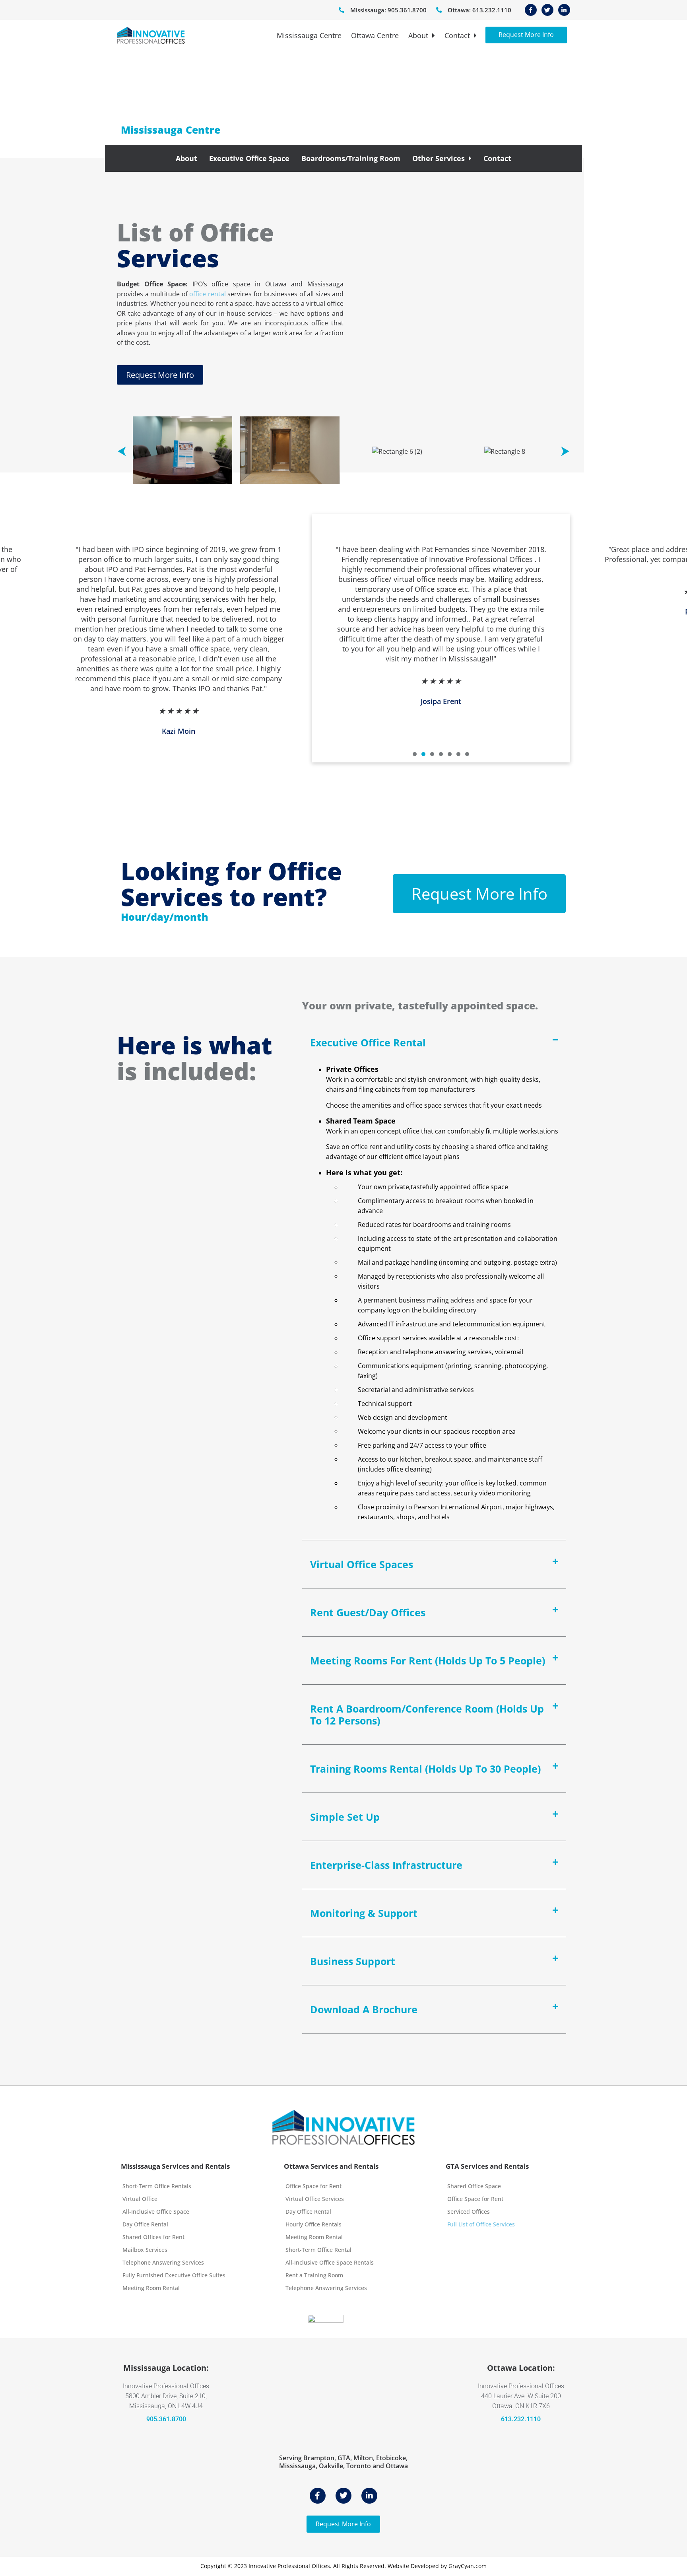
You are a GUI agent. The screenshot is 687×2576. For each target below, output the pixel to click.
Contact (457, 35)
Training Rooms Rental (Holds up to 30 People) (425, 1769)
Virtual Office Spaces (362, 1564)
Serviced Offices (469, 2211)
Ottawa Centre (375, 35)
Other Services (439, 158)
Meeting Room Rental (151, 2288)
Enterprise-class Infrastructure (386, 1865)
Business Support (353, 1961)
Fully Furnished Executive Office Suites (174, 2275)
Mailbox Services (145, 2250)
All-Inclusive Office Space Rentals (330, 2262)
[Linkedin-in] (564, 10)
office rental (208, 294)
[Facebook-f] (531, 10)
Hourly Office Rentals (313, 2224)
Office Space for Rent (313, 2186)
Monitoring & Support (364, 1913)
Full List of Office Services (481, 2224)
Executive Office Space (249, 158)
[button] (122, 452)
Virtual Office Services (315, 2199)
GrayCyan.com (468, 2566)
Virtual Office (140, 2199)
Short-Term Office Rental (318, 2250)
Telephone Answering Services (163, 2262)
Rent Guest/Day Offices (368, 1612)
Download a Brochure (364, 2009)
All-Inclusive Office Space (156, 2211)
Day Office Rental (145, 2224)
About (418, 35)
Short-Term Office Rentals (157, 2186)
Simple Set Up (345, 1817)
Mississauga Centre (309, 35)
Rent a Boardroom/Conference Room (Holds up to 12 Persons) (427, 1715)
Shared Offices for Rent (153, 2237)
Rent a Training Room (314, 2275)
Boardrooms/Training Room (351, 158)
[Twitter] (547, 10)
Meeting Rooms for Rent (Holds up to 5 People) (428, 1660)
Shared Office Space (474, 2186)
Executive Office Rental (368, 1042)
